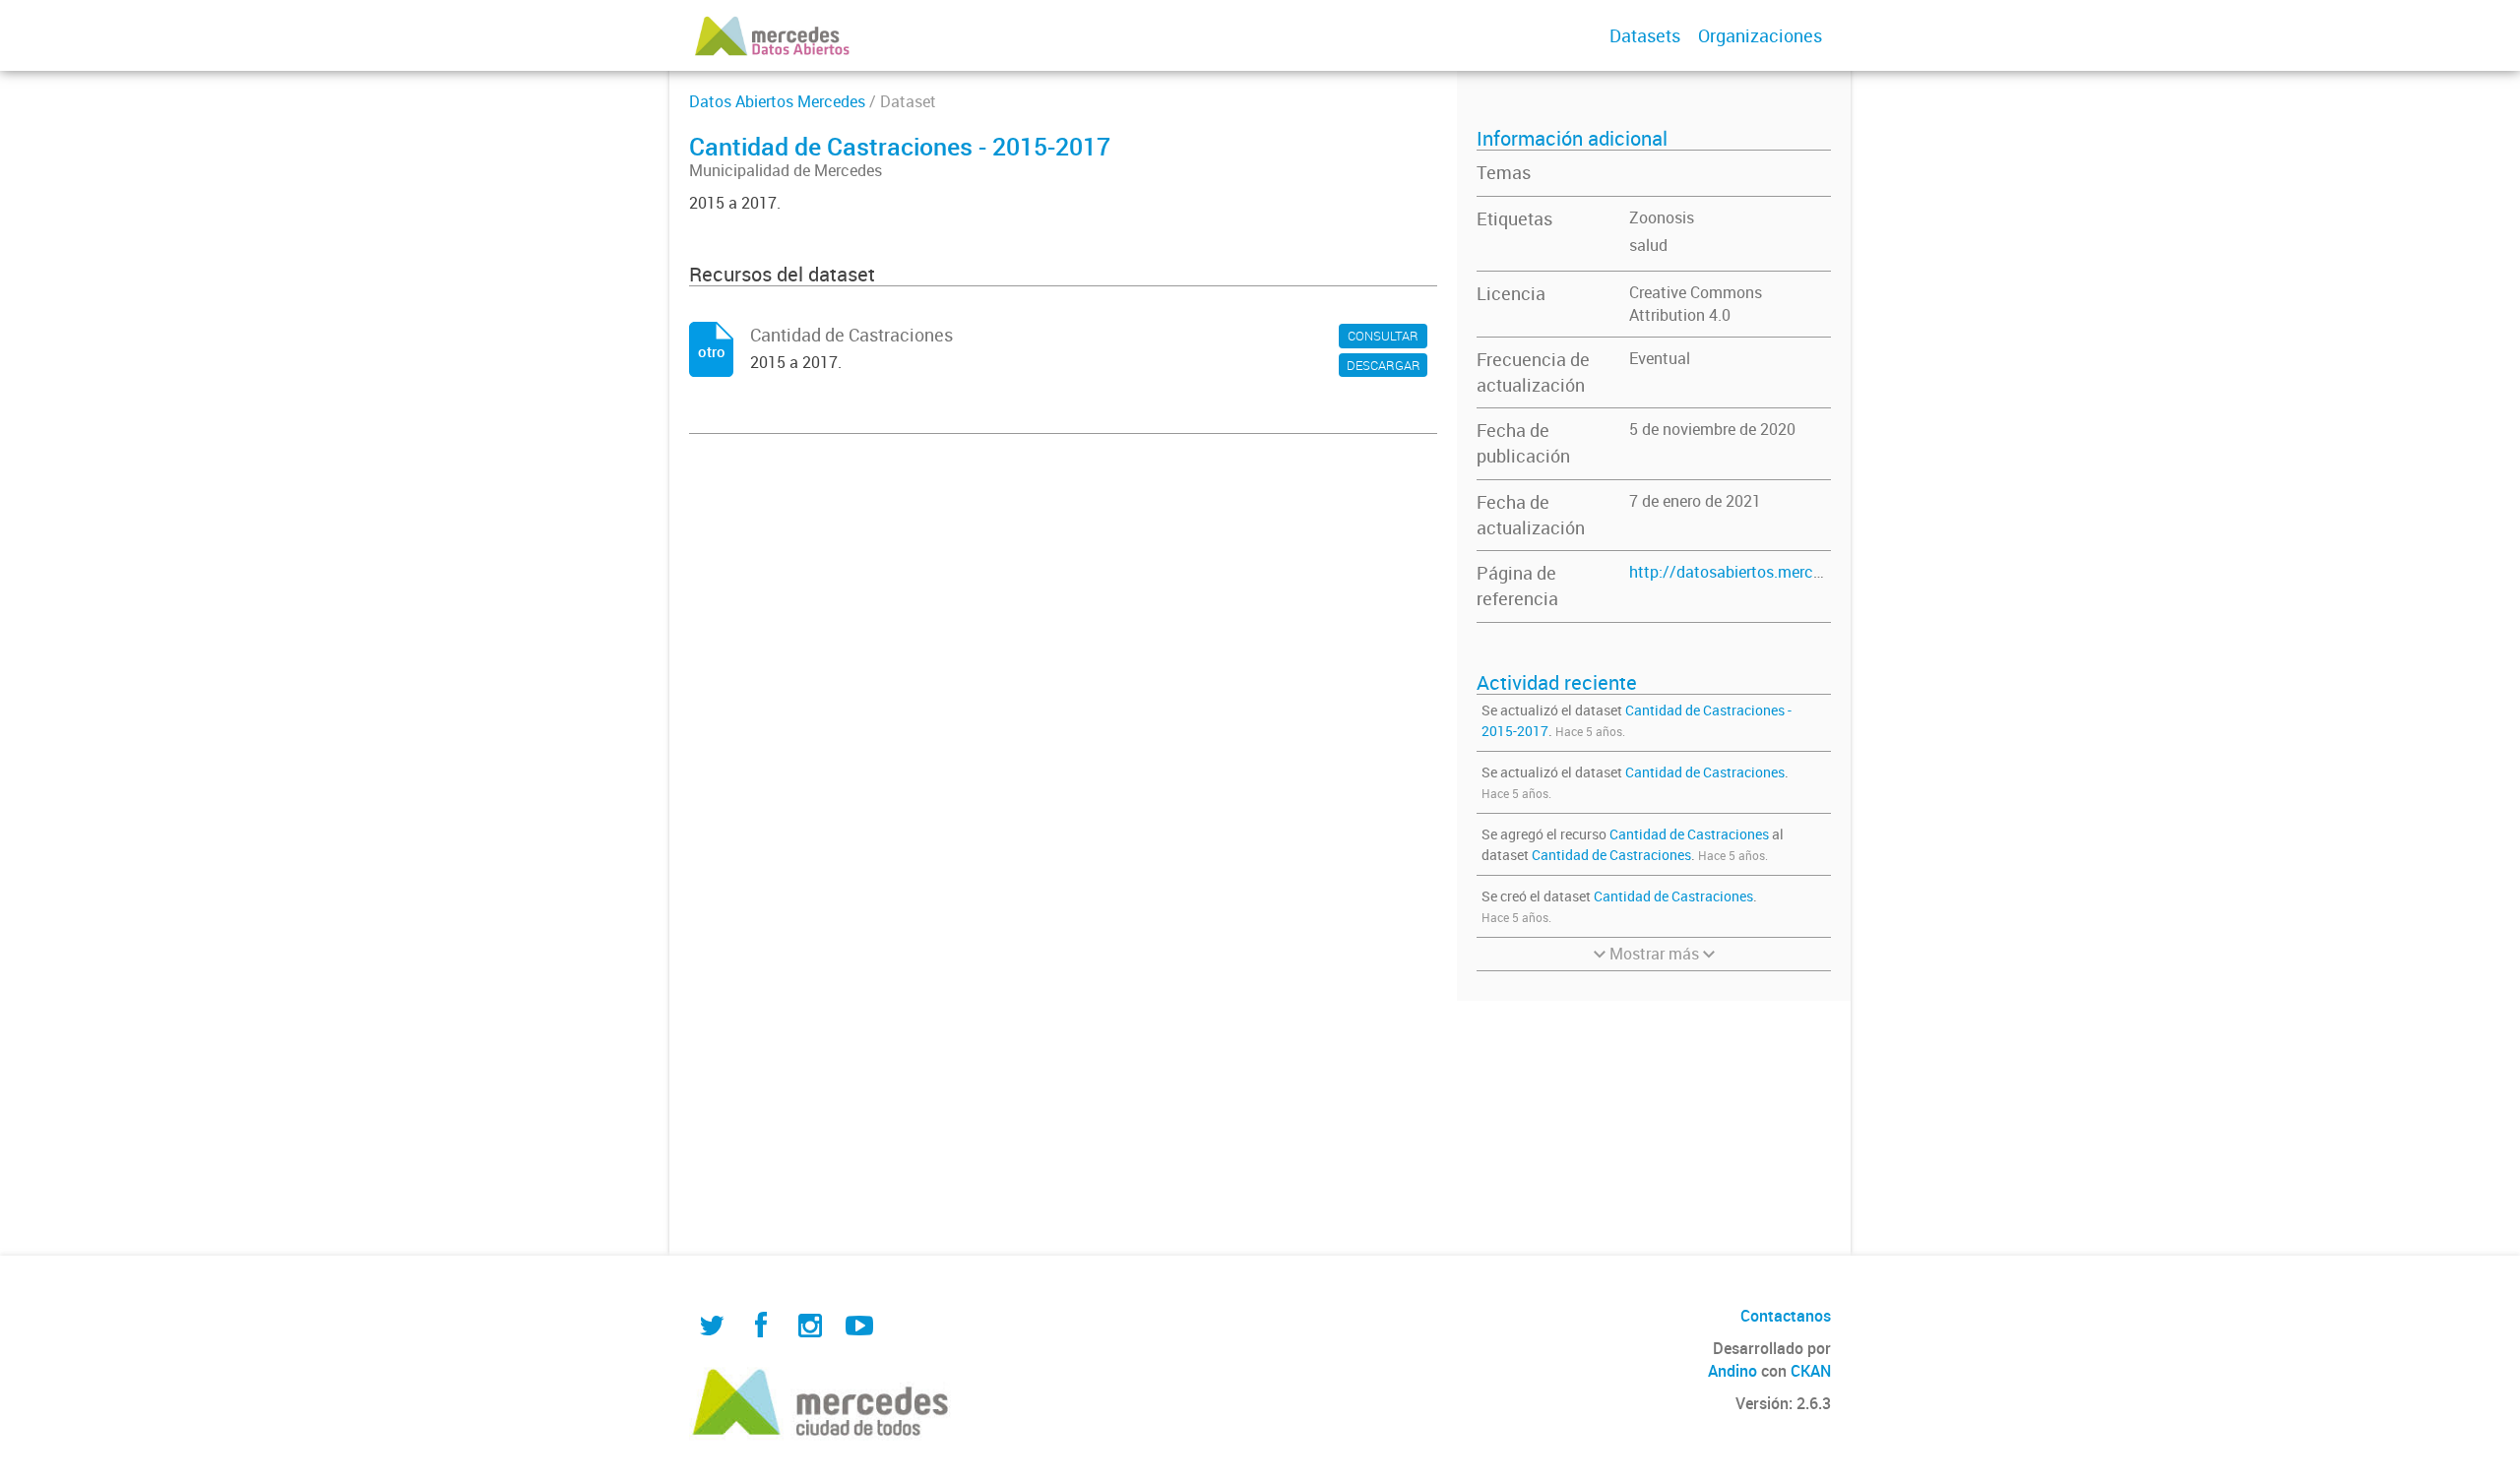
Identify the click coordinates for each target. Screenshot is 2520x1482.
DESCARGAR (1384, 365)
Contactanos (1786, 1316)
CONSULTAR (1383, 336)
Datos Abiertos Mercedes (777, 101)
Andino (1732, 1371)
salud (1648, 245)
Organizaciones (1760, 35)
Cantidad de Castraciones (1705, 772)
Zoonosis (1662, 217)
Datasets (1645, 35)
